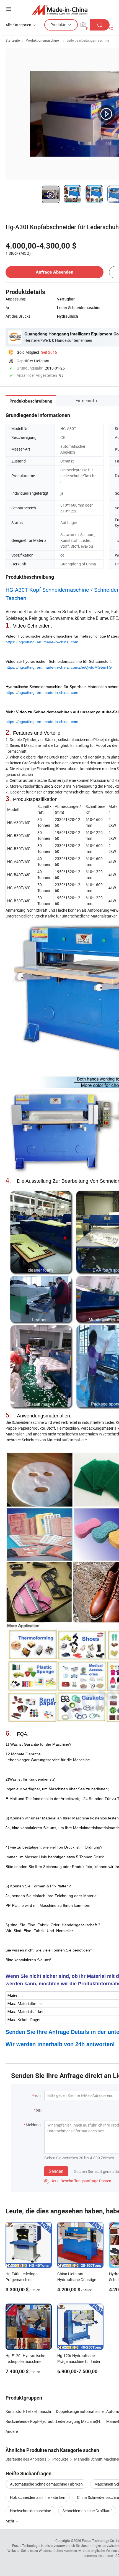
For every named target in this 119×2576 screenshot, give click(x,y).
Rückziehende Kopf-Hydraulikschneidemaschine (31, 2421)
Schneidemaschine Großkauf (87, 2511)
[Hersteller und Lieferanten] (60, 10)
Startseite (13, 40)
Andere (12, 2431)
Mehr (10, 2521)
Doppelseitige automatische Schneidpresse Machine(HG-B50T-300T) (81, 2411)
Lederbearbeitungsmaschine (88, 40)
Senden (56, 2171)
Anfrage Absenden (55, 272)
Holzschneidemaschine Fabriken (38, 2497)
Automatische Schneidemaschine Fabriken (46, 2484)
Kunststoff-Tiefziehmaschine (30, 2411)
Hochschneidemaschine (30, 2511)
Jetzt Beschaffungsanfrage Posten (78, 2181)
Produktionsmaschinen (43, 40)
